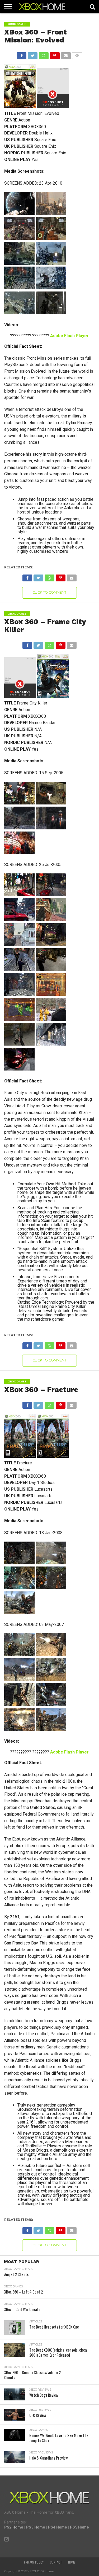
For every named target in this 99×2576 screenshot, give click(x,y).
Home (72, 2562)
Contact (56, 2562)
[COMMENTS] (77, 54)
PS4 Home (58, 2527)
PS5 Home (79, 2527)
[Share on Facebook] (22, 54)
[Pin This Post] (55, 54)
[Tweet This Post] (32, 54)
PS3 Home (36, 2527)
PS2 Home (14, 2527)
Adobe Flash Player (69, 336)
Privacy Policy (34, 2562)
